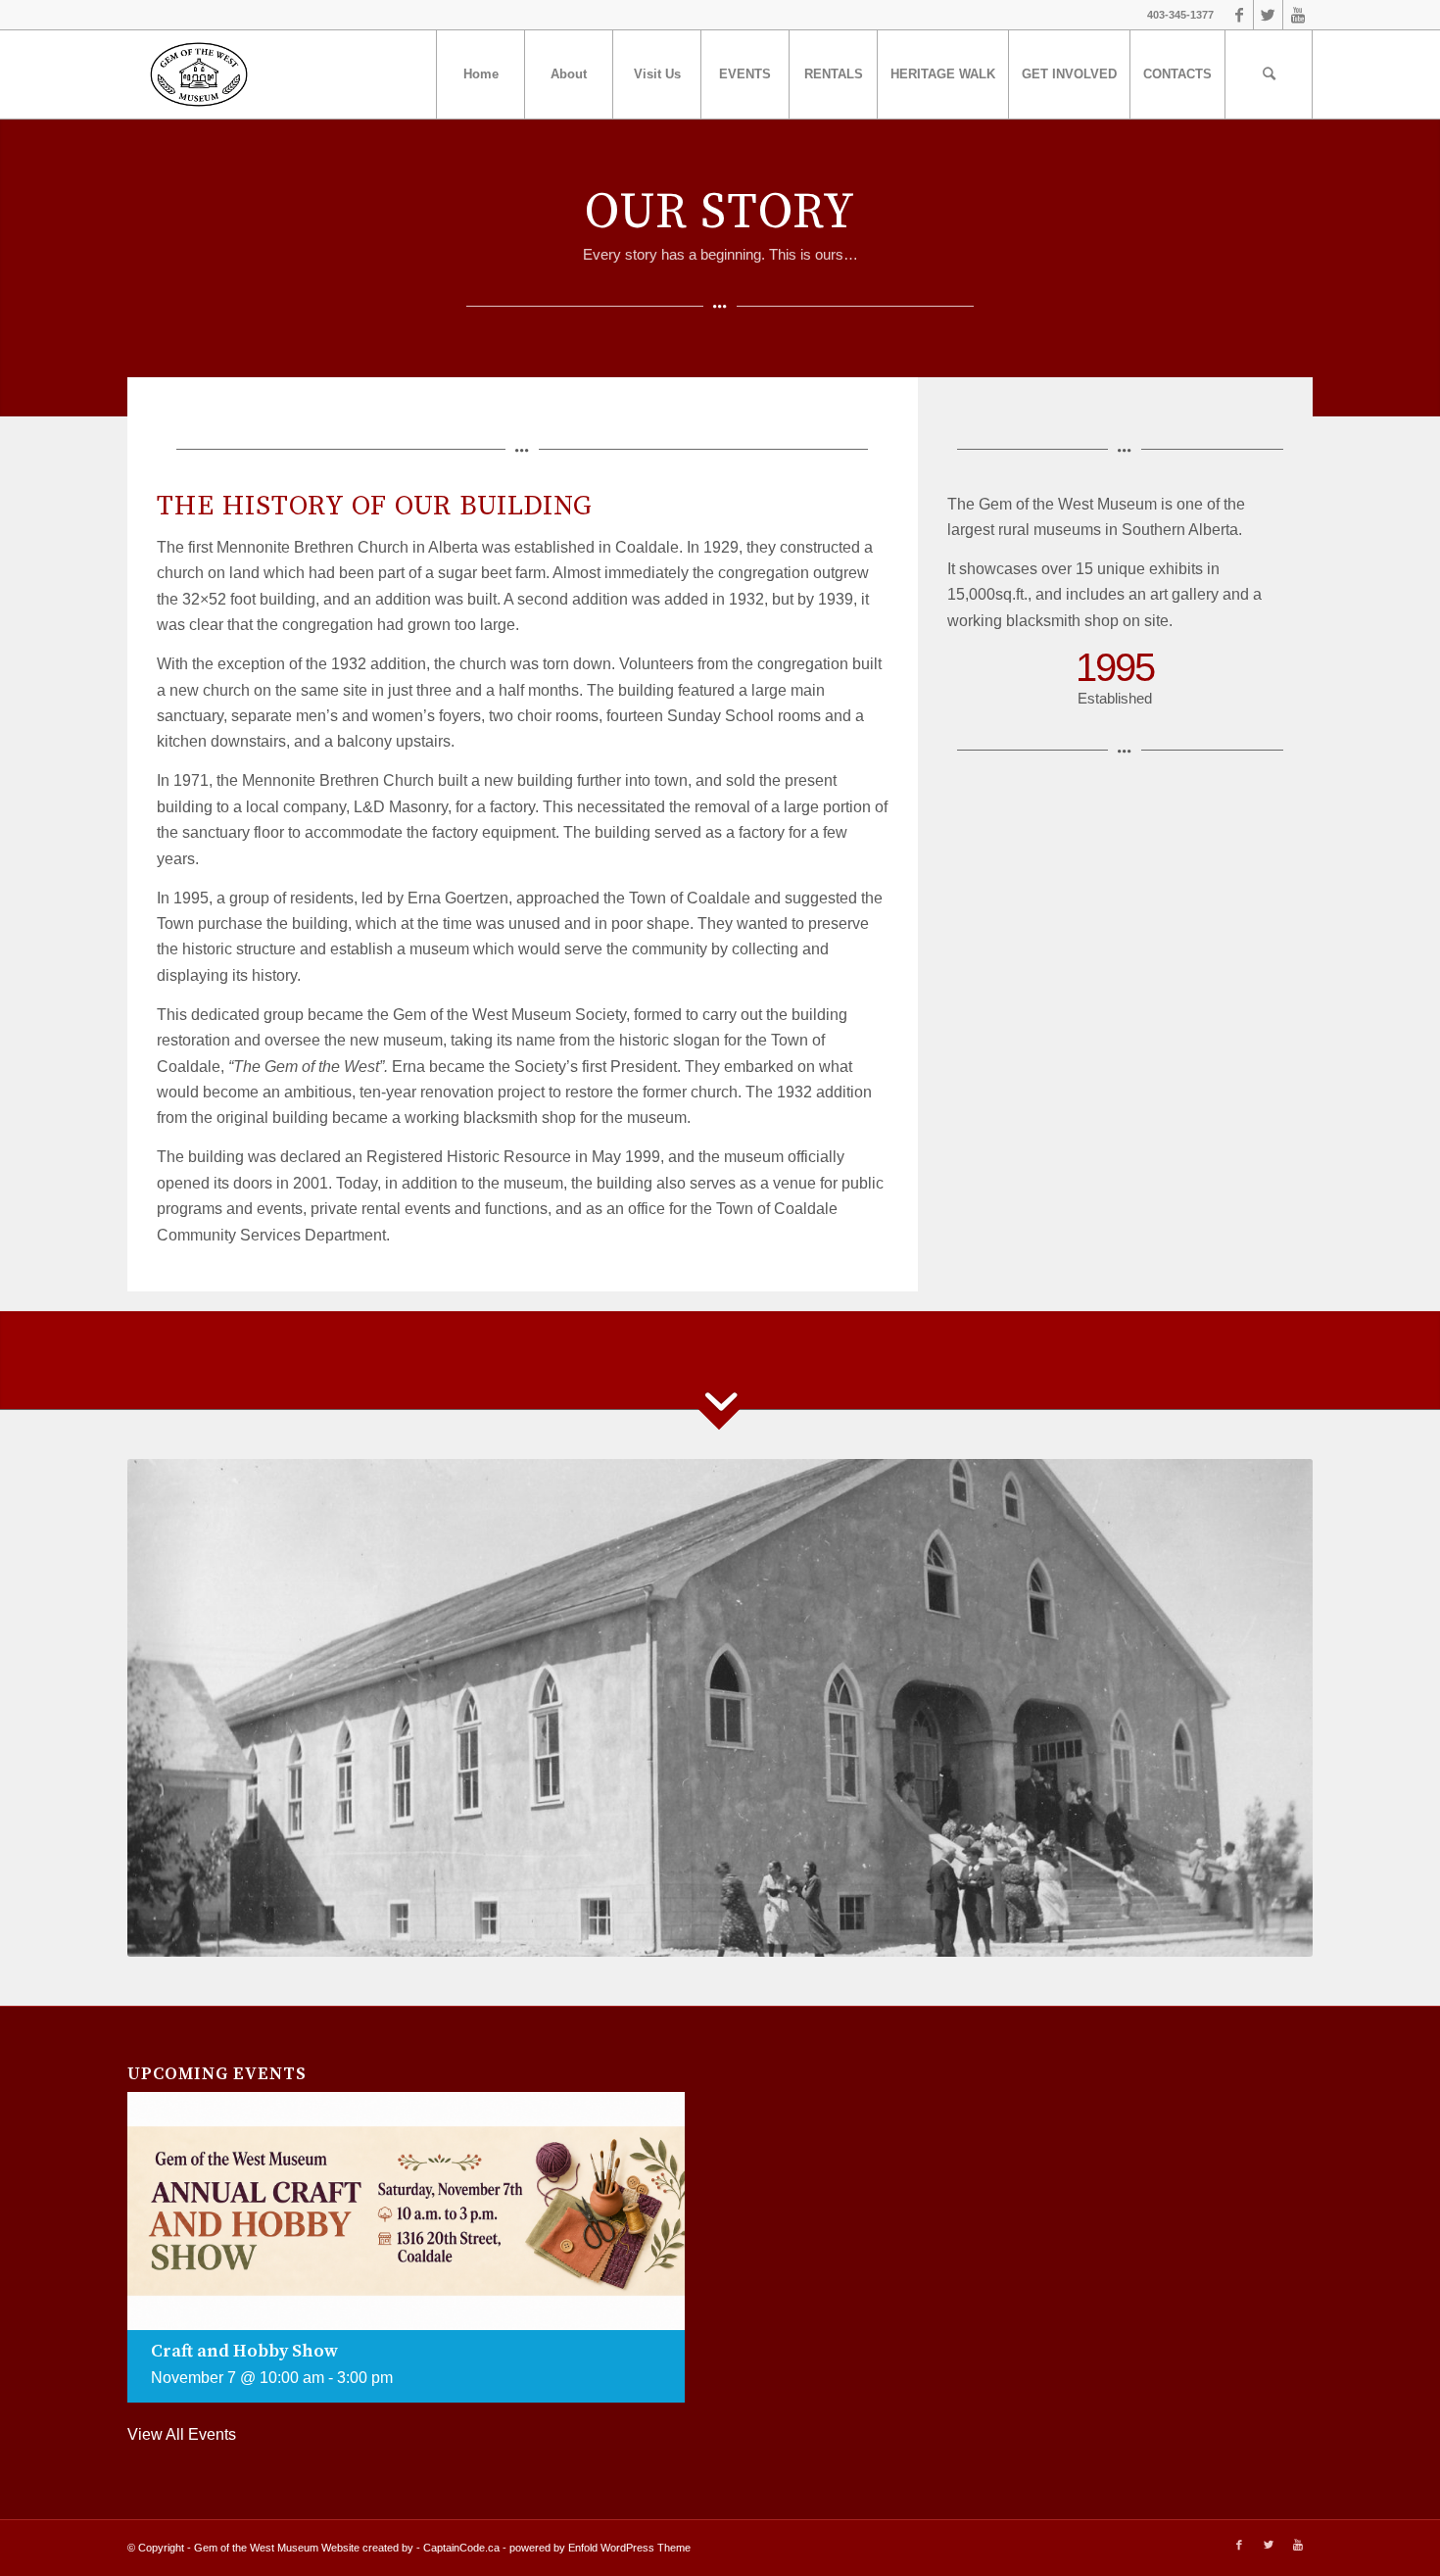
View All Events (182, 2434)
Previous (171, 1708)
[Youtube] (1298, 15)
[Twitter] (1268, 15)
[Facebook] (1239, 15)
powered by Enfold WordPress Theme (600, 2548)
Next (1269, 1708)
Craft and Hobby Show (244, 2351)
